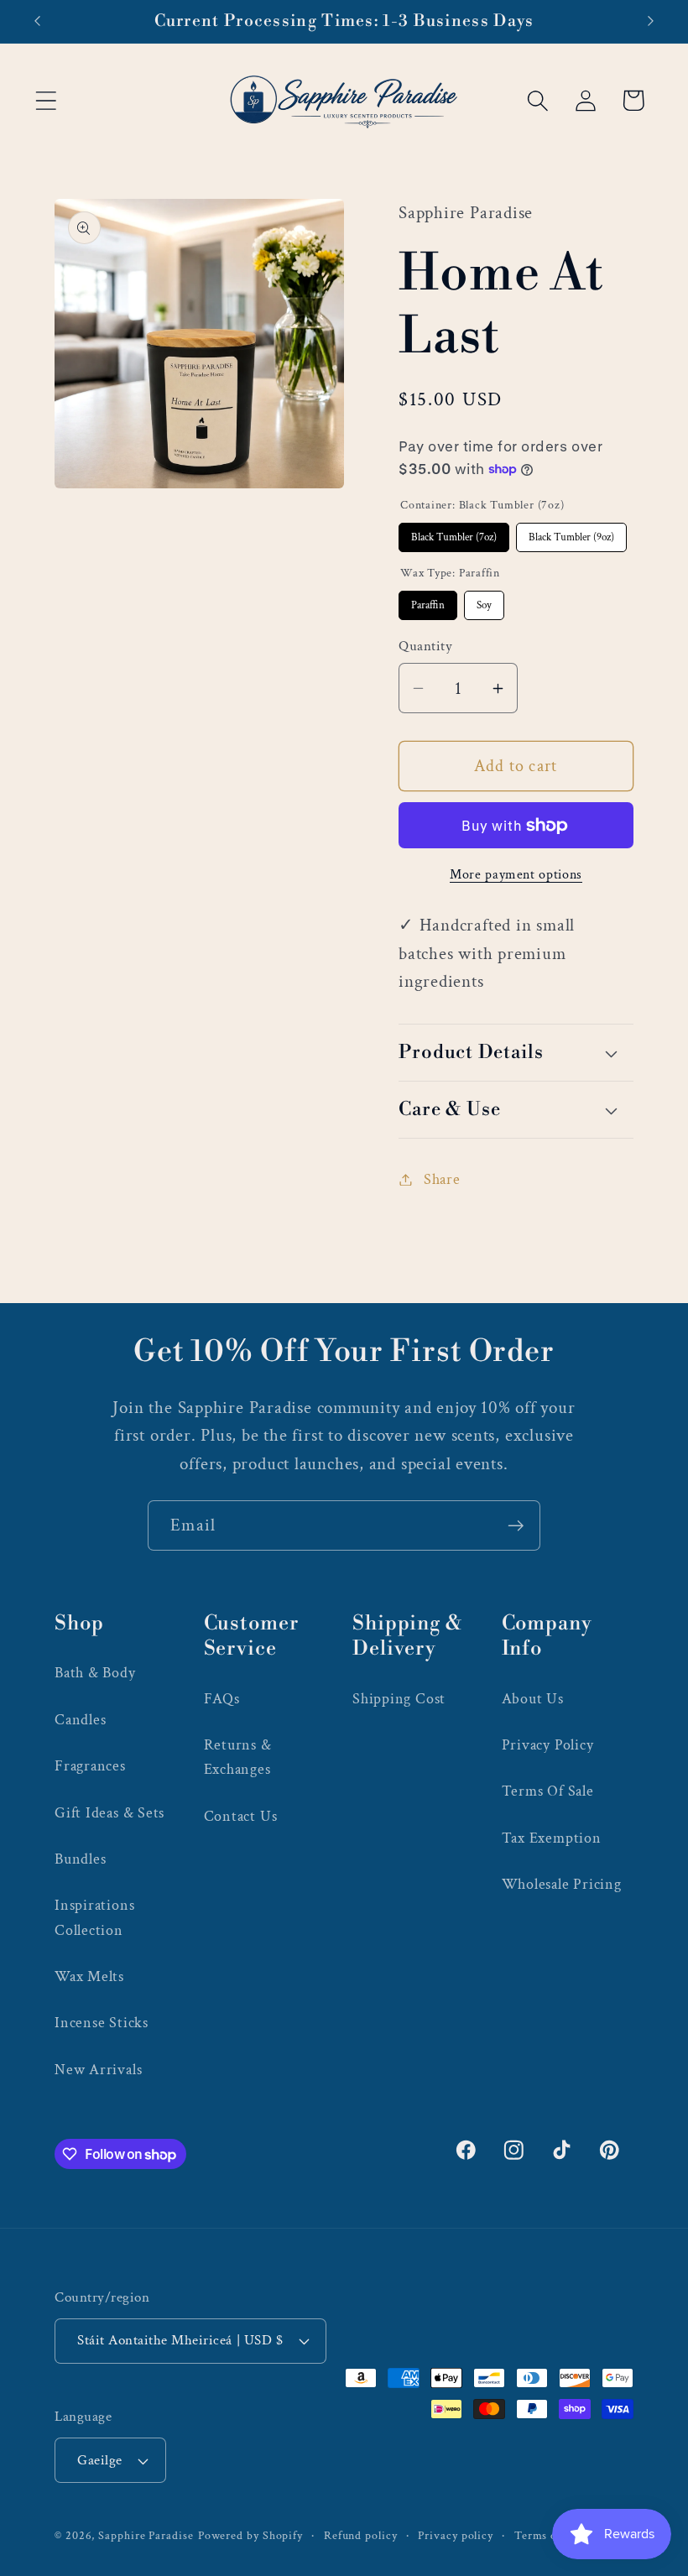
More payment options (516, 874)
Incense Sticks (102, 2023)
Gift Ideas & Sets (109, 1813)
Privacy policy (456, 2535)
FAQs (222, 1699)
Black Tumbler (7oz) (454, 534)
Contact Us (241, 1816)
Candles (80, 1720)
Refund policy (361, 2535)
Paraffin (428, 602)
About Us (533, 1699)
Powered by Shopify (250, 2535)
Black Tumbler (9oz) (572, 534)
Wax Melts (89, 1976)
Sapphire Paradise (146, 2535)
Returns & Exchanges (238, 1757)
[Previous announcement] (37, 21)
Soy (484, 602)
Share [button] (442, 1179)
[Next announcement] (651, 21)
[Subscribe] (516, 1526)
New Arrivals (98, 2070)
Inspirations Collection (94, 1917)
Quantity (425, 646)
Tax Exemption (552, 1838)
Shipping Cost (399, 1699)
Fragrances (90, 1766)
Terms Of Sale (548, 1791)
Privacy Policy (548, 1745)
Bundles (80, 1859)
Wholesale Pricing (562, 1884)
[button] (46, 100)
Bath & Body (95, 1673)
